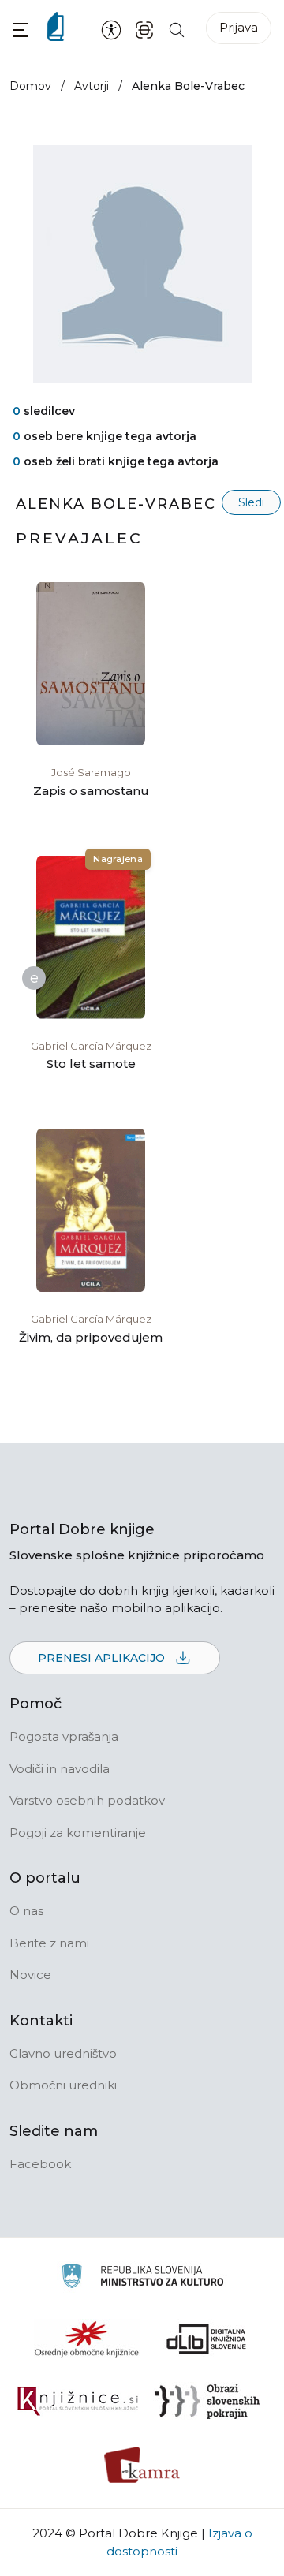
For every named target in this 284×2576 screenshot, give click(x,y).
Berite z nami (49, 1943)
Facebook (40, 2164)
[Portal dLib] (207, 2339)
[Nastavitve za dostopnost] (111, 29)
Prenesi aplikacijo (103, 1658)
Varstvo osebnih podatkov (87, 1800)
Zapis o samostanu (91, 791)
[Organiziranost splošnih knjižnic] (87, 2339)
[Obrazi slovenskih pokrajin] (207, 2402)
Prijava (239, 27)
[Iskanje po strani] (177, 29)
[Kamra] (142, 2465)
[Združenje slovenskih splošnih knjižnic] (78, 2402)
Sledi (251, 502)
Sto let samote (91, 1064)
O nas (26, 1911)
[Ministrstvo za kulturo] (142, 2278)
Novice (30, 1975)
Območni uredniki (63, 2085)
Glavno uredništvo (63, 2053)
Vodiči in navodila (60, 1769)
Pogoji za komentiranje (78, 1833)
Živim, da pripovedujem (91, 1337)
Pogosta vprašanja (64, 1736)
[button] (21, 30)
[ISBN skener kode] (144, 29)
